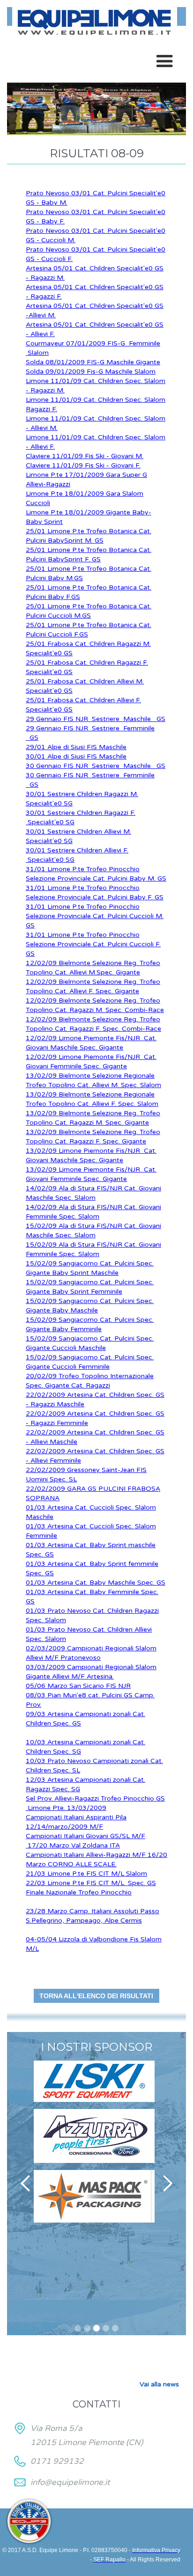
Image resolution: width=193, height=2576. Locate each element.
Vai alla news (159, 2384)
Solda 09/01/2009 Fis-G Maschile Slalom (91, 372)
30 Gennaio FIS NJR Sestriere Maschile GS (96, 766)
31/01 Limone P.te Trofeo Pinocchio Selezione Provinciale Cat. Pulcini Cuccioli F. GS (93, 944)
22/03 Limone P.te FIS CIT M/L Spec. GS (91, 1883)
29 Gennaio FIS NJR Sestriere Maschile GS (96, 719)
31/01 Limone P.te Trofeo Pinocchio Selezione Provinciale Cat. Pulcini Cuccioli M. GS (95, 916)
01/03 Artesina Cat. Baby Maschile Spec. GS (96, 1583)
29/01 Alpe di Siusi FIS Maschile (76, 747)
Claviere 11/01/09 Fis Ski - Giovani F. (83, 465)
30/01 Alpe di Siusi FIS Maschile (76, 756)
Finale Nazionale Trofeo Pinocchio (79, 1892)
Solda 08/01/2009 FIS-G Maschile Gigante (93, 362)
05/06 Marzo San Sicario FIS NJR (78, 1686)
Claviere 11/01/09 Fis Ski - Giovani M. (85, 456)
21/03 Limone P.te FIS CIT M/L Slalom (86, 1874)
